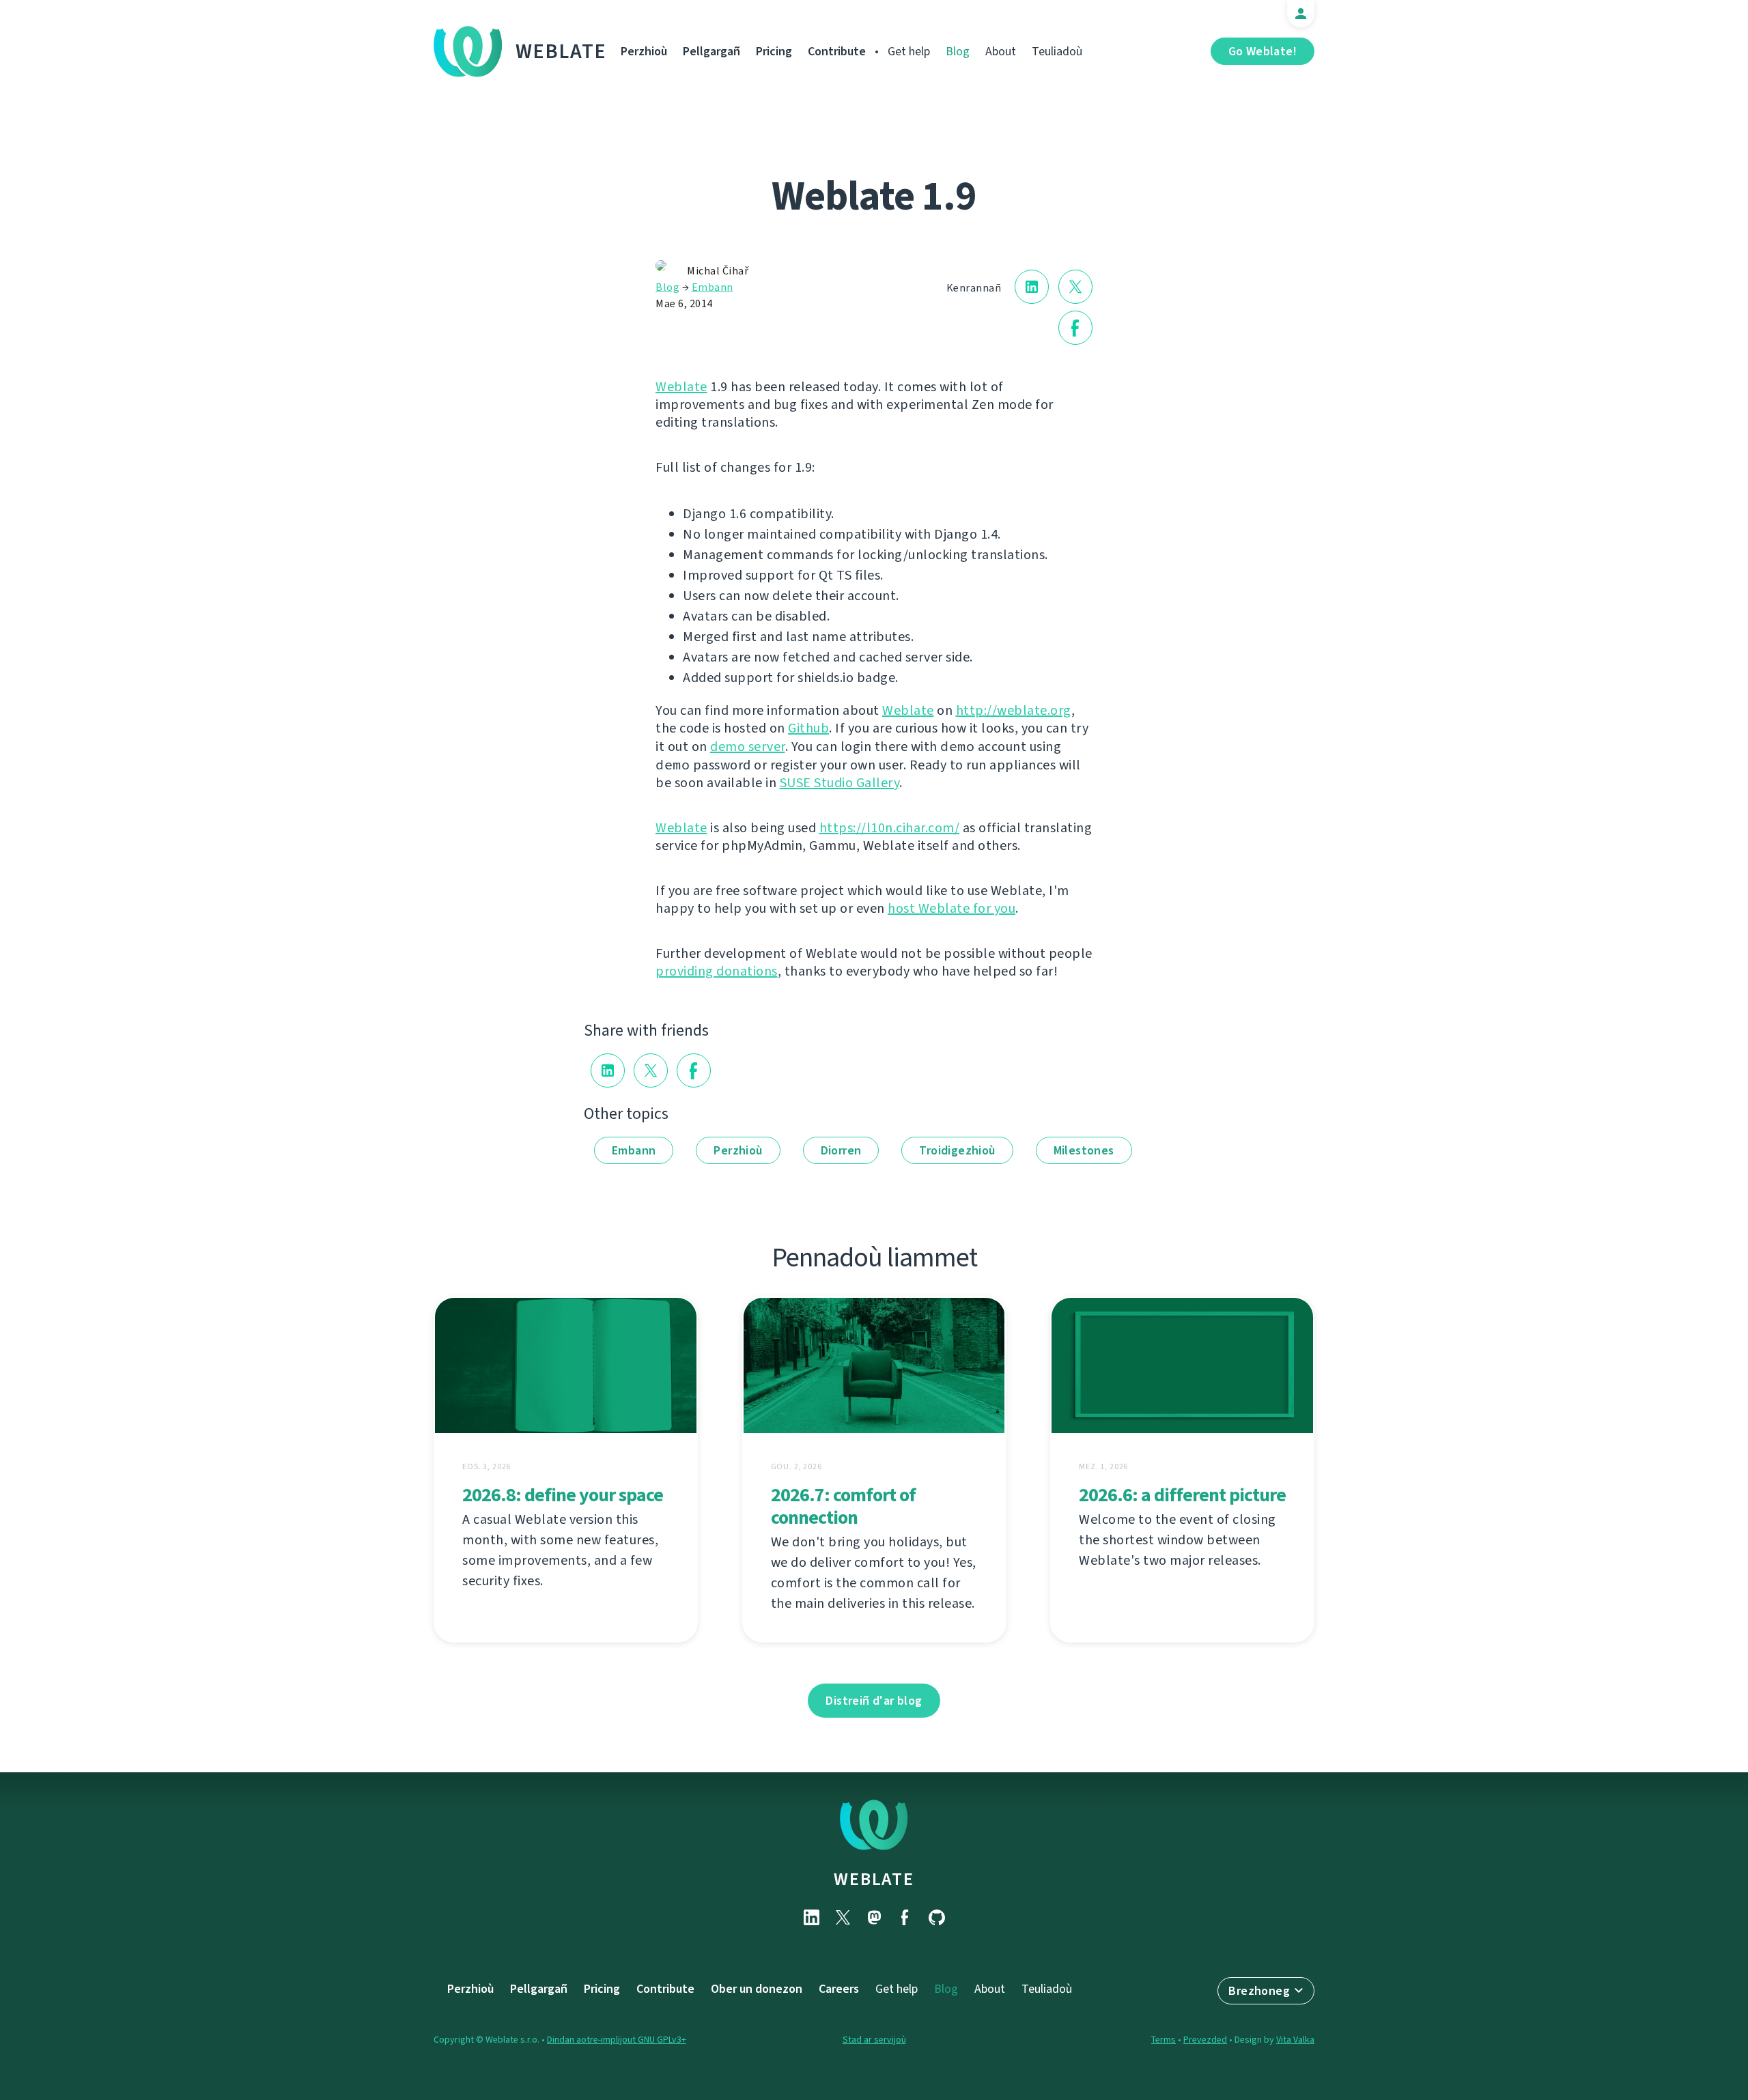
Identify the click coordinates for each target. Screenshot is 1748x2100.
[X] (843, 1917)
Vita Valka (1295, 2040)
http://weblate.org (1014, 710)
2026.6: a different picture (1182, 1495)
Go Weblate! (1263, 51)
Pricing (774, 51)
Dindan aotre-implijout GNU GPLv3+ (617, 2040)
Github (808, 728)
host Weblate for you (951, 908)
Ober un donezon (757, 1989)
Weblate (561, 51)
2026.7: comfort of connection (843, 1506)
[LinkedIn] (811, 1917)
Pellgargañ (711, 51)
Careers (839, 1989)
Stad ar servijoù (874, 2040)
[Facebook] (905, 1917)
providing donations (717, 971)
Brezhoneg (1259, 1991)
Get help (909, 51)
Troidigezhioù (957, 1150)
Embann (713, 287)
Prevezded (1205, 2040)
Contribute (837, 51)
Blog (958, 51)
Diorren (841, 1150)
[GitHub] (937, 1917)
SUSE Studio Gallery (840, 783)
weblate (874, 1879)
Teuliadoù (1057, 51)
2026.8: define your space (563, 1495)
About (1001, 51)
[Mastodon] (874, 1917)
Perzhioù (644, 51)
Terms (1164, 2040)
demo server (748, 747)
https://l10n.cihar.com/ (890, 828)
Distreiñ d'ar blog (874, 1701)
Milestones (1084, 1150)
